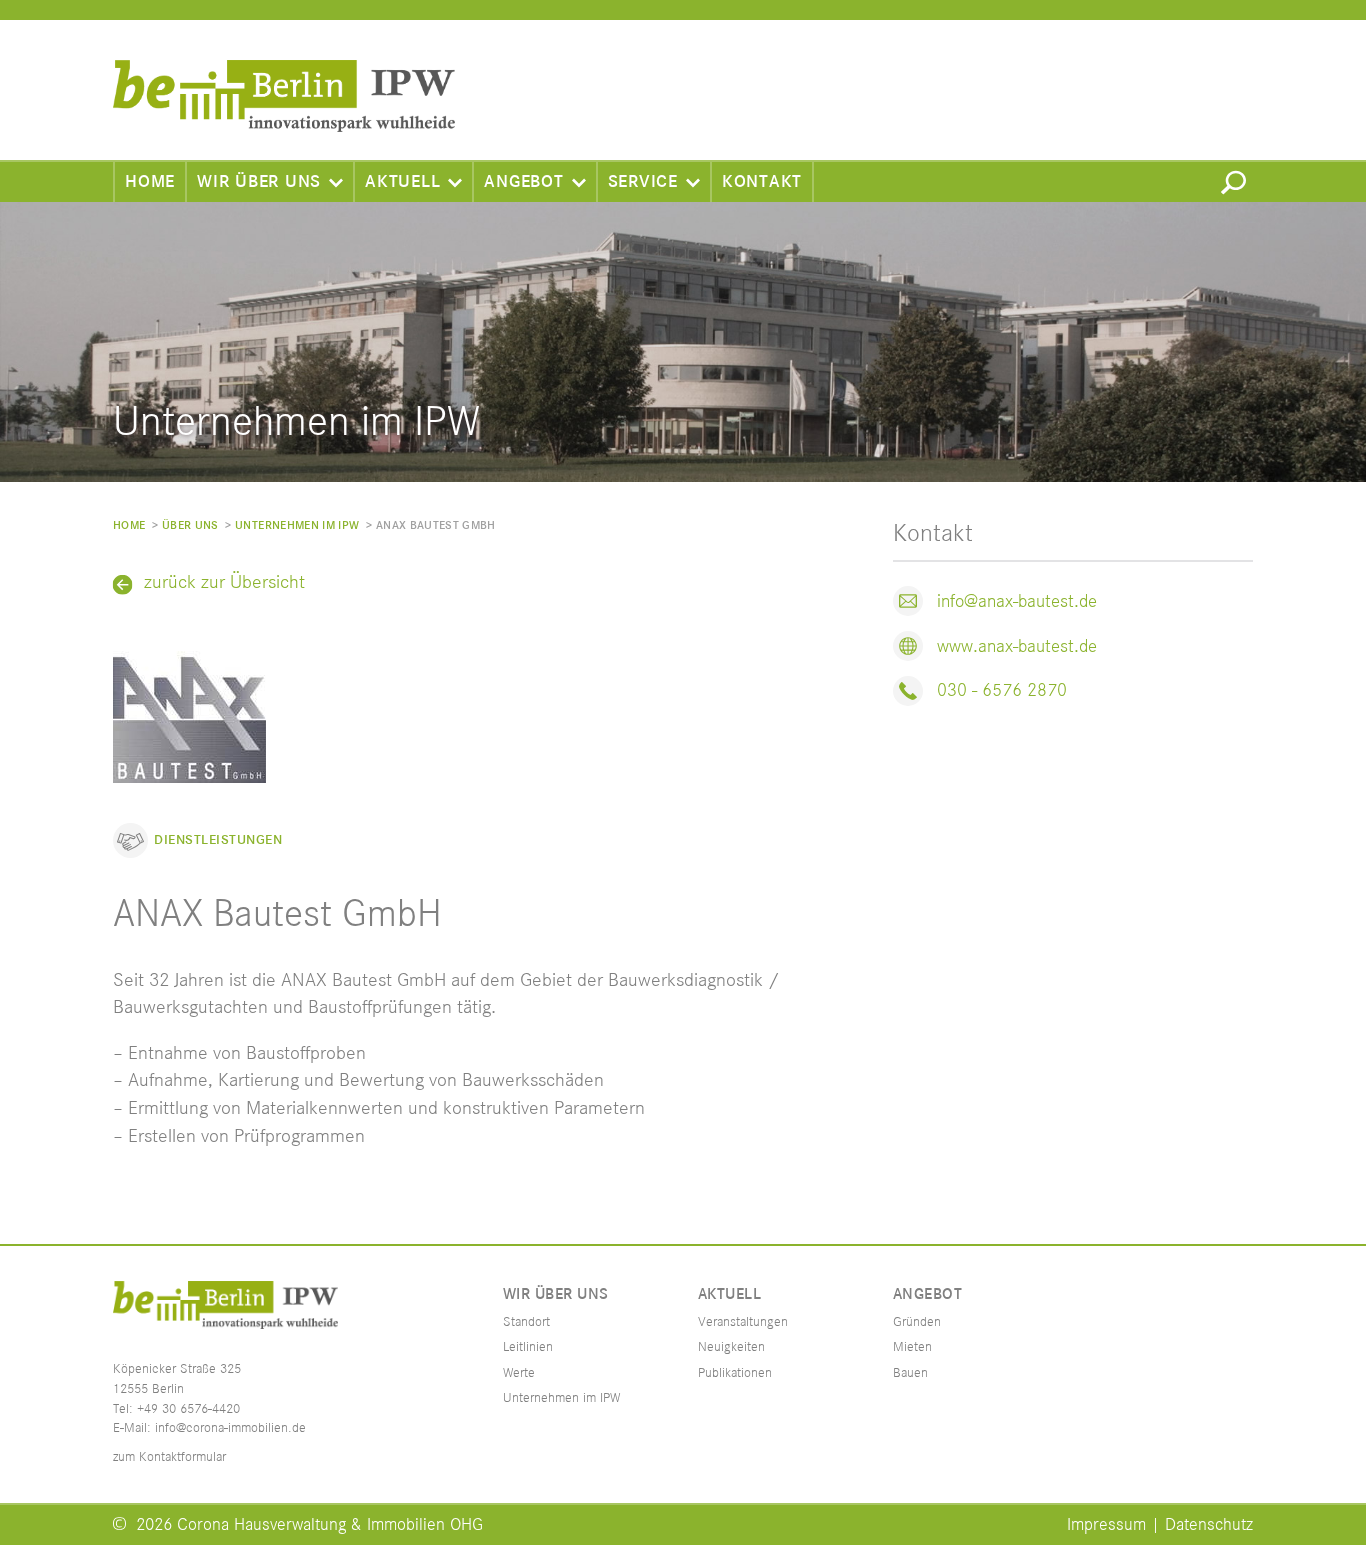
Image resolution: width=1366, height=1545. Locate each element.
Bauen (910, 1373)
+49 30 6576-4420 (188, 1409)
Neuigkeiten (731, 1347)
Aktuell (402, 182)
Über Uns (190, 525)
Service (643, 182)
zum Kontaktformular (169, 1457)
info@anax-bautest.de (1017, 601)
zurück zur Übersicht (224, 583)
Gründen (917, 1322)
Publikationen (735, 1373)
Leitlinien (528, 1347)
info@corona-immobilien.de (230, 1428)
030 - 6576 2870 (1002, 690)
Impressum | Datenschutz (1160, 1525)
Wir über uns (259, 182)
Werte (519, 1373)
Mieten (912, 1347)
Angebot (523, 182)
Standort (526, 1322)
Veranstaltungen (743, 1322)
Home (150, 182)
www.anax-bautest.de (1017, 646)
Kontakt (762, 182)
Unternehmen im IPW (297, 525)
